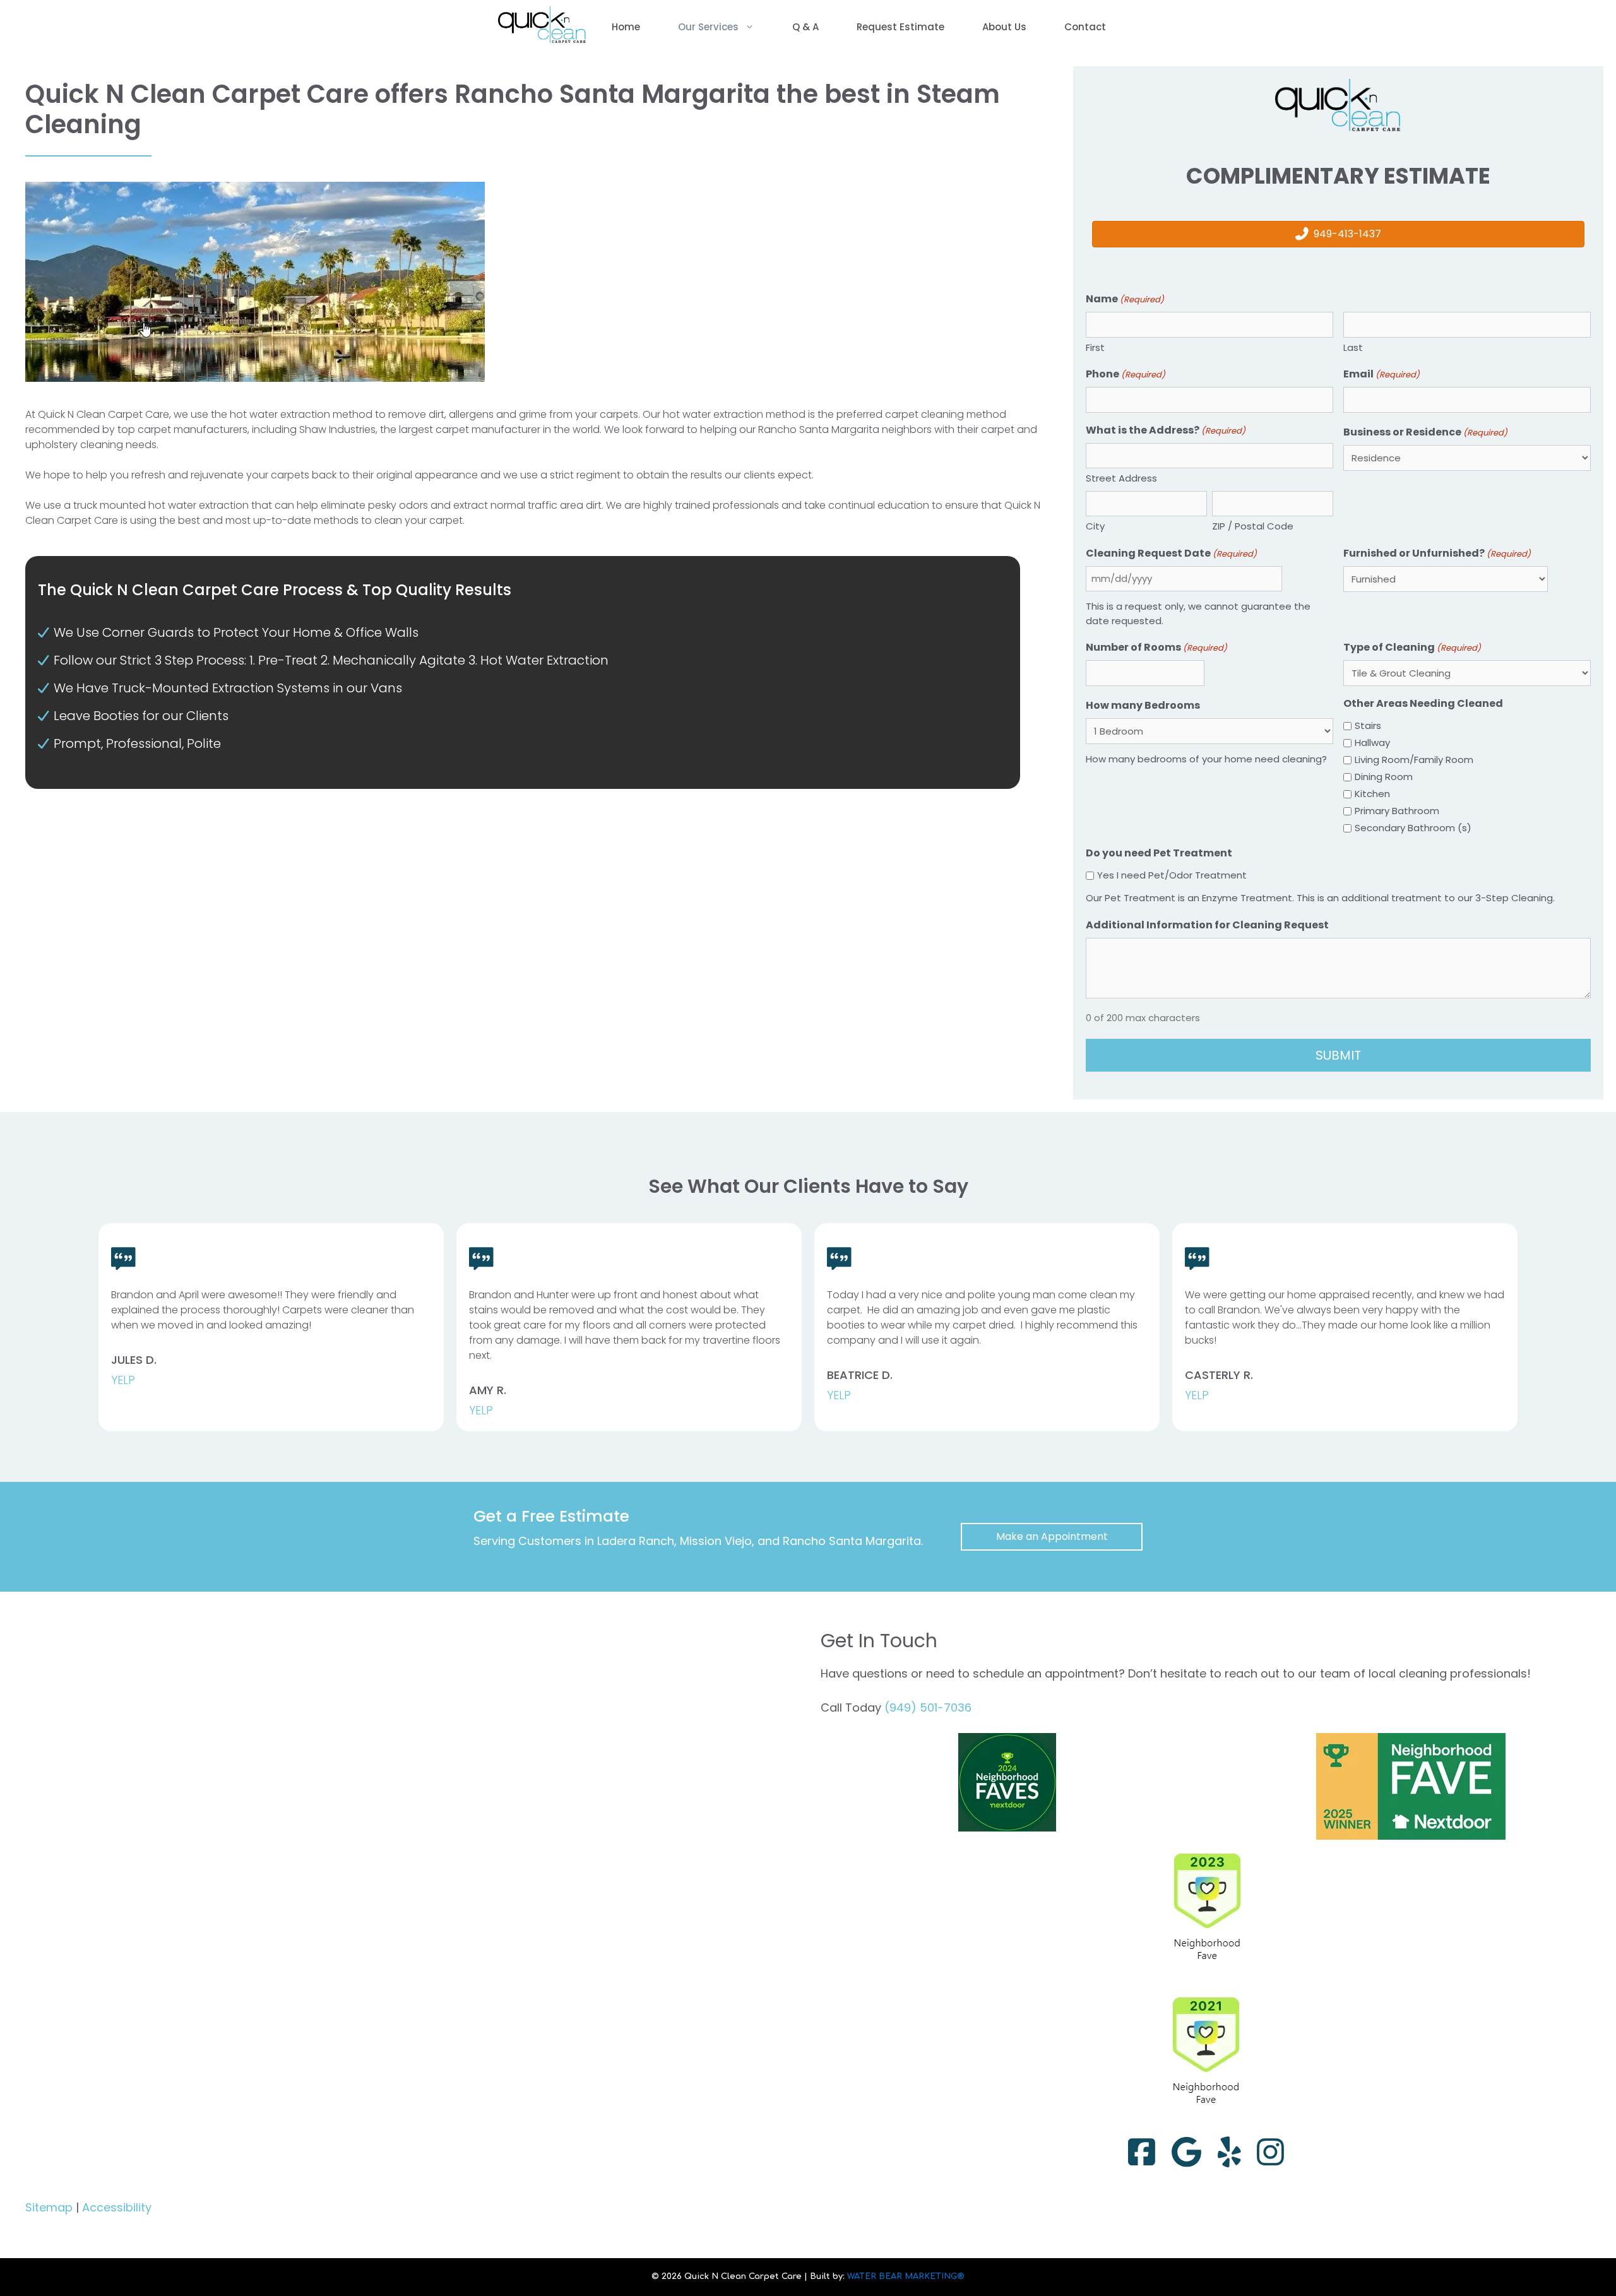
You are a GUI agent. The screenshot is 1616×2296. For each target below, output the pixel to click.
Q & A (805, 27)
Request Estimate (900, 27)
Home (626, 27)
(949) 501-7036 (928, 1707)
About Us (1004, 27)
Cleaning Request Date (1171, 553)
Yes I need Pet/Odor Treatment (1172, 875)
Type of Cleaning (1412, 647)
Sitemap (49, 2207)
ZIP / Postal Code (1253, 526)
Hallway (1372, 743)
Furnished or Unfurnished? (1437, 553)
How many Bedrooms (1143, 705)
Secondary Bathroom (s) (1413, 828)
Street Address (1121, 478)
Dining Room (1384, 777)
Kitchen (1372, 794)
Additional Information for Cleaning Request (1207, 925)
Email (1381, 374)
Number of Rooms (1156, 647)
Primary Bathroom (1397, 811)
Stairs (1368, 725)
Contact (1085, 27)
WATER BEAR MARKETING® (906, 2276)
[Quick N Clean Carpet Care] (542, 27)
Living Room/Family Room (1414, 760)
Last (1353, 347)
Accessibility (117, 2207)
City (1095, 526)
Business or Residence (1425, 432)
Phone (1126, 374)
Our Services (708, 27)
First (1095, 347)
